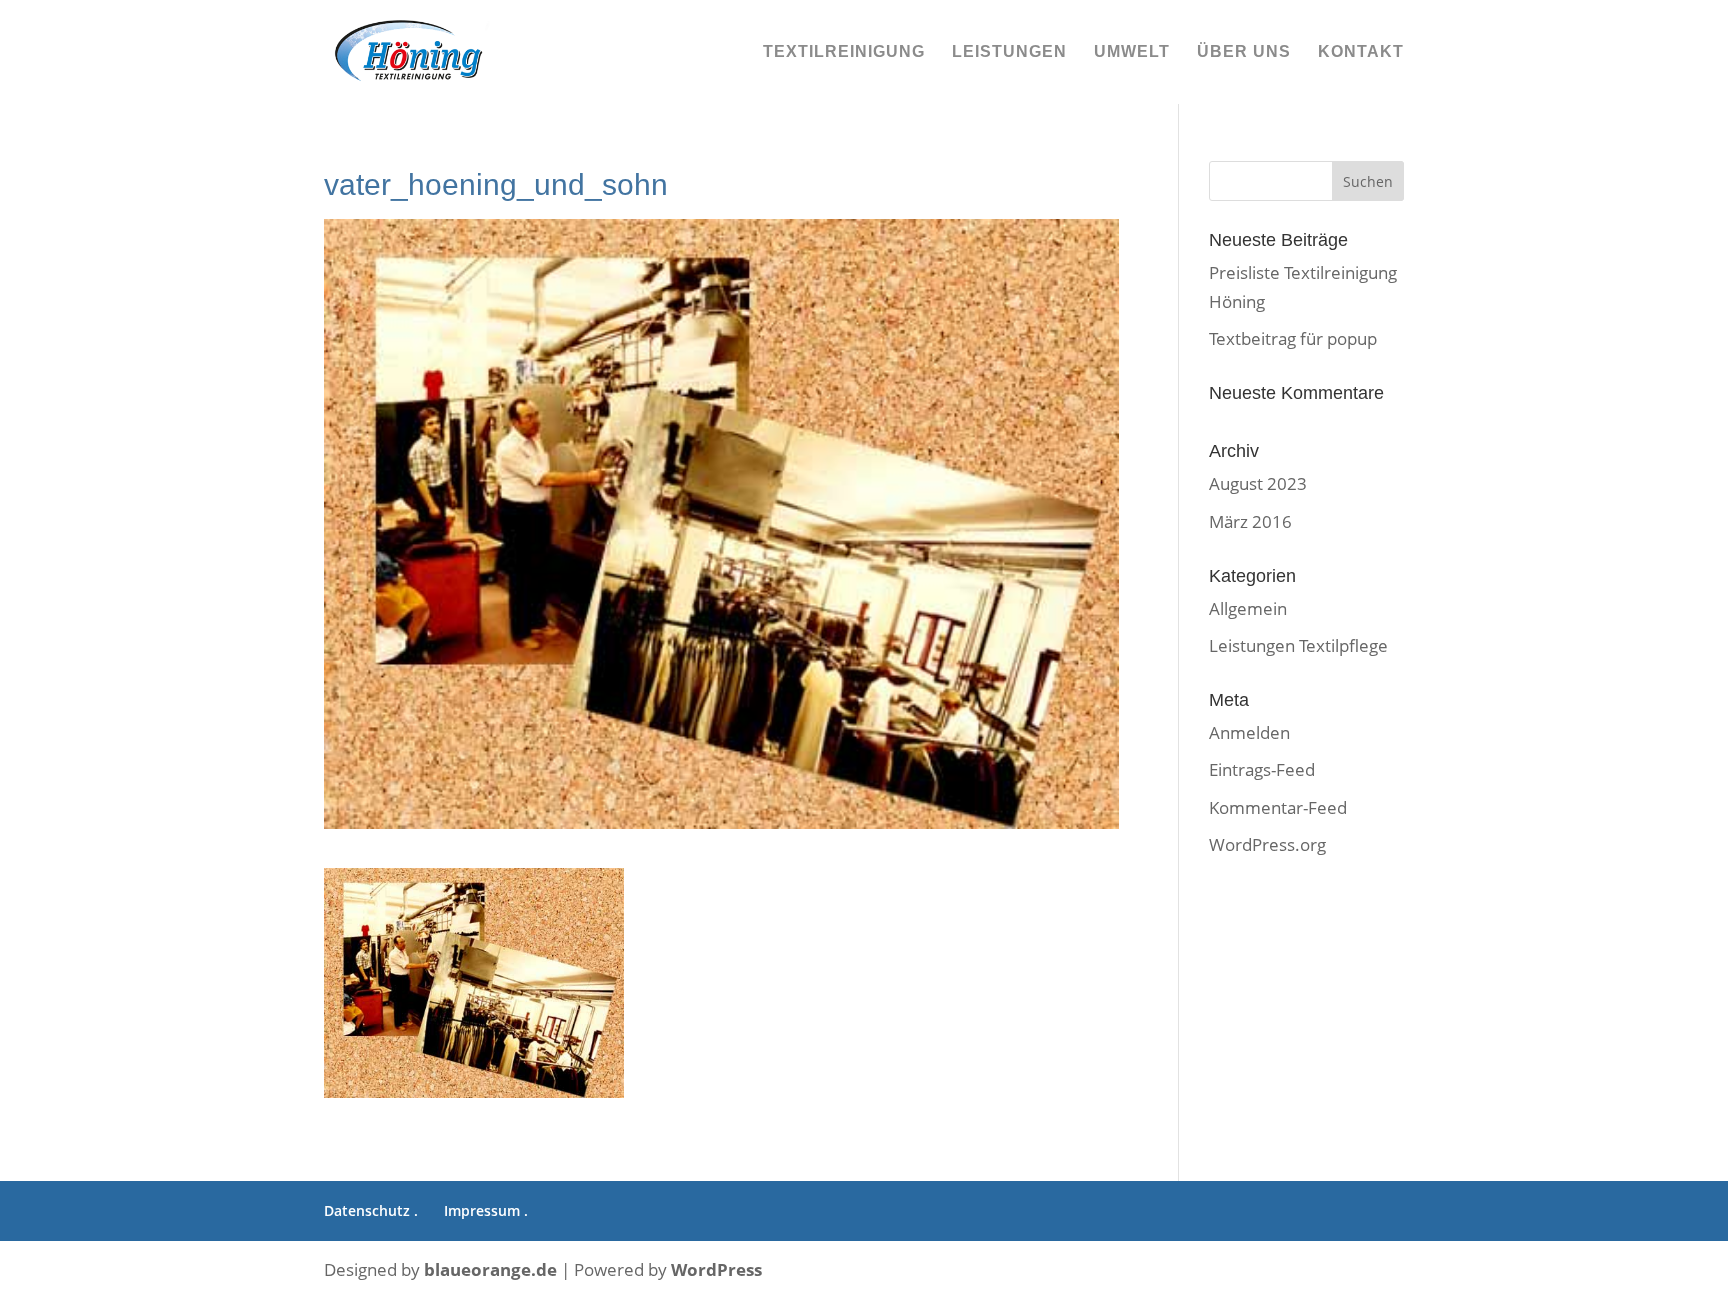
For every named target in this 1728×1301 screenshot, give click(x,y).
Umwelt (1132, 52)
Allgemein (1248, 608)
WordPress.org (1267, 844)
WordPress (716, 1269)
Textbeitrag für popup (1293, 338)
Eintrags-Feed (1262, 769)
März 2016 (1250, 521)
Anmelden (1249, 732)
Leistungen (1009, 52)
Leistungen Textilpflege (1298, 645)
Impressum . (486, 1210)
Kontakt (1361, 52)
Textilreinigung (844, 52)
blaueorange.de (490, 1269)
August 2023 (1258, 483)
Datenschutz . (371, 1210)
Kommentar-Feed (1278, 807)
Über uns (1244, 52)
